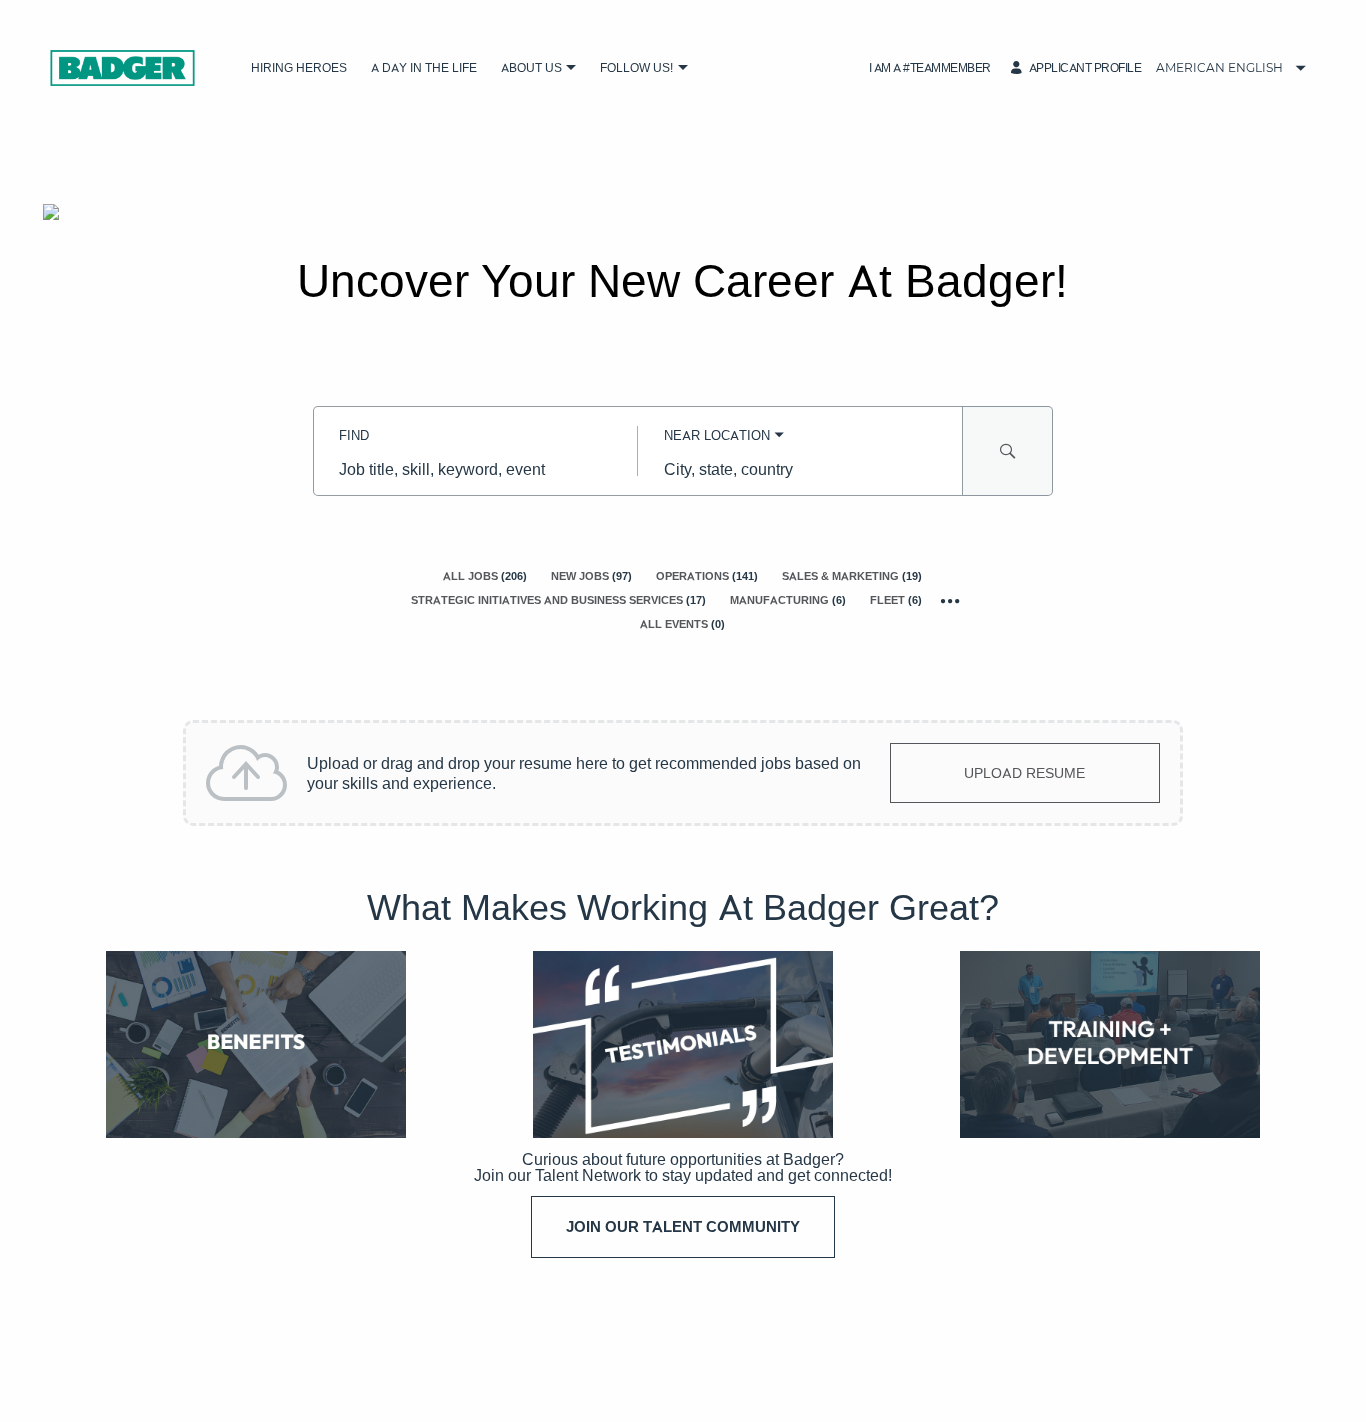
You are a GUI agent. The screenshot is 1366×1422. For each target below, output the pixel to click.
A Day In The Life (424, 67)
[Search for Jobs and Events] (1008, 451)
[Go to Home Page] (122, 68)
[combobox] (475, 469)
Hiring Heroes (299, 67)
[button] (571, 68)
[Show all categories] (950, 600)
